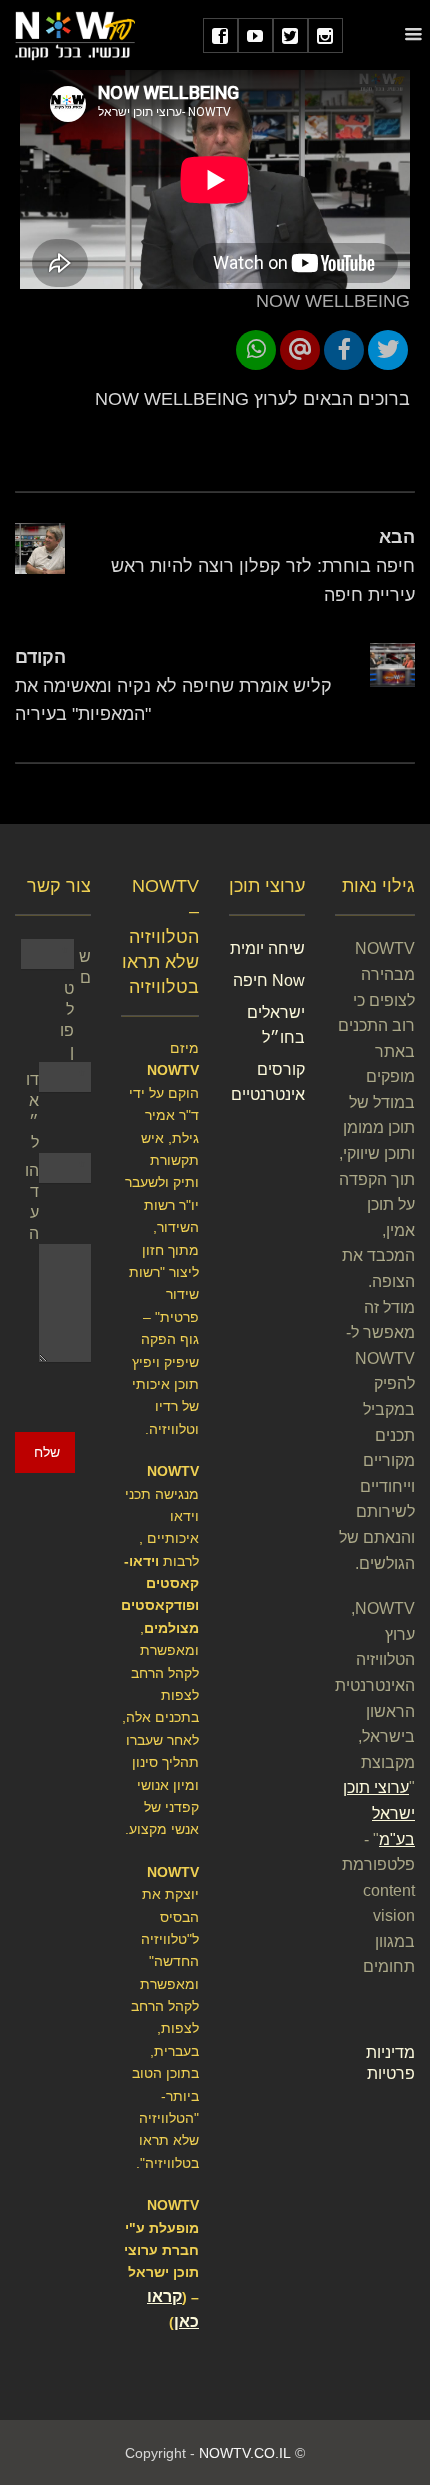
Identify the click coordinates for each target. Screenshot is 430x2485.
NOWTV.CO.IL (245, 2453)
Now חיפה (269, 980)
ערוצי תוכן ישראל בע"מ (379, 1813)
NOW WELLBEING (333, 301)
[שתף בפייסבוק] (344, 350)
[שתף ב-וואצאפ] (256, 350)
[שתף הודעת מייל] (300, 350)
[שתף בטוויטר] (388, 350)
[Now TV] (75, 34)
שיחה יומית (267, 948)
